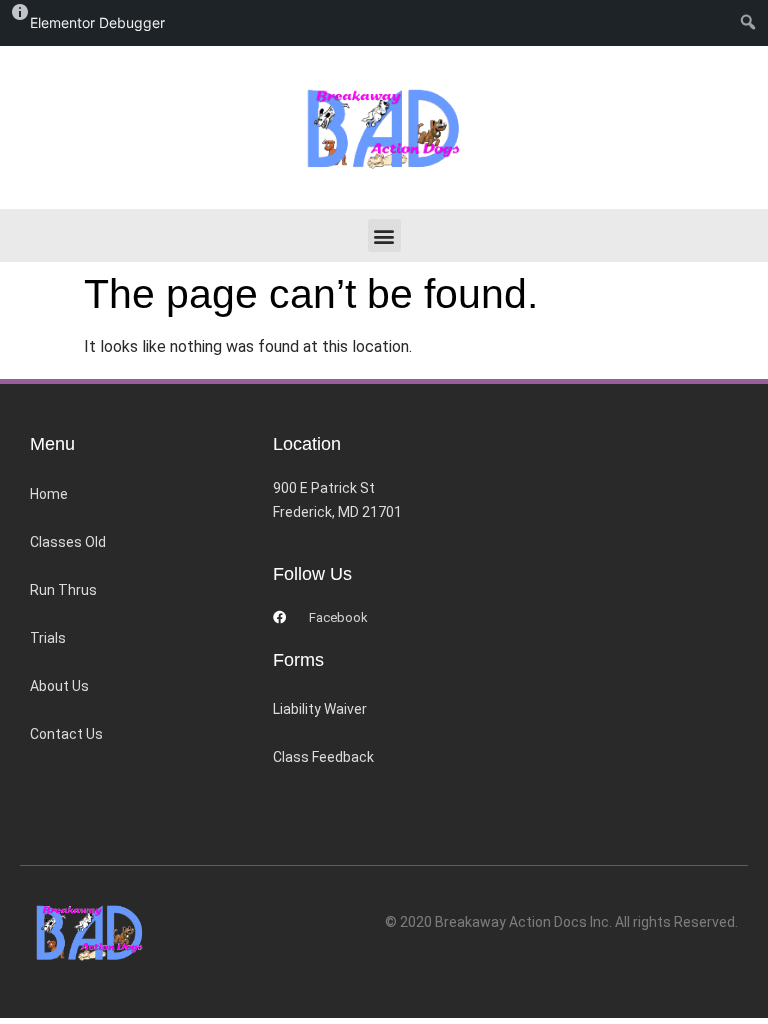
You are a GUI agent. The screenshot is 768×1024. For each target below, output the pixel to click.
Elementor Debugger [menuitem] (97, 22)
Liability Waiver (320, 709)
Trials (48, 638)
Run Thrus (63, 590)
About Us (59, 686)
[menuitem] (752, 23)
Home (49, 494)
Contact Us (66, 734)
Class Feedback (323, 757)
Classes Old (68, 542)
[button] (384, 235)
